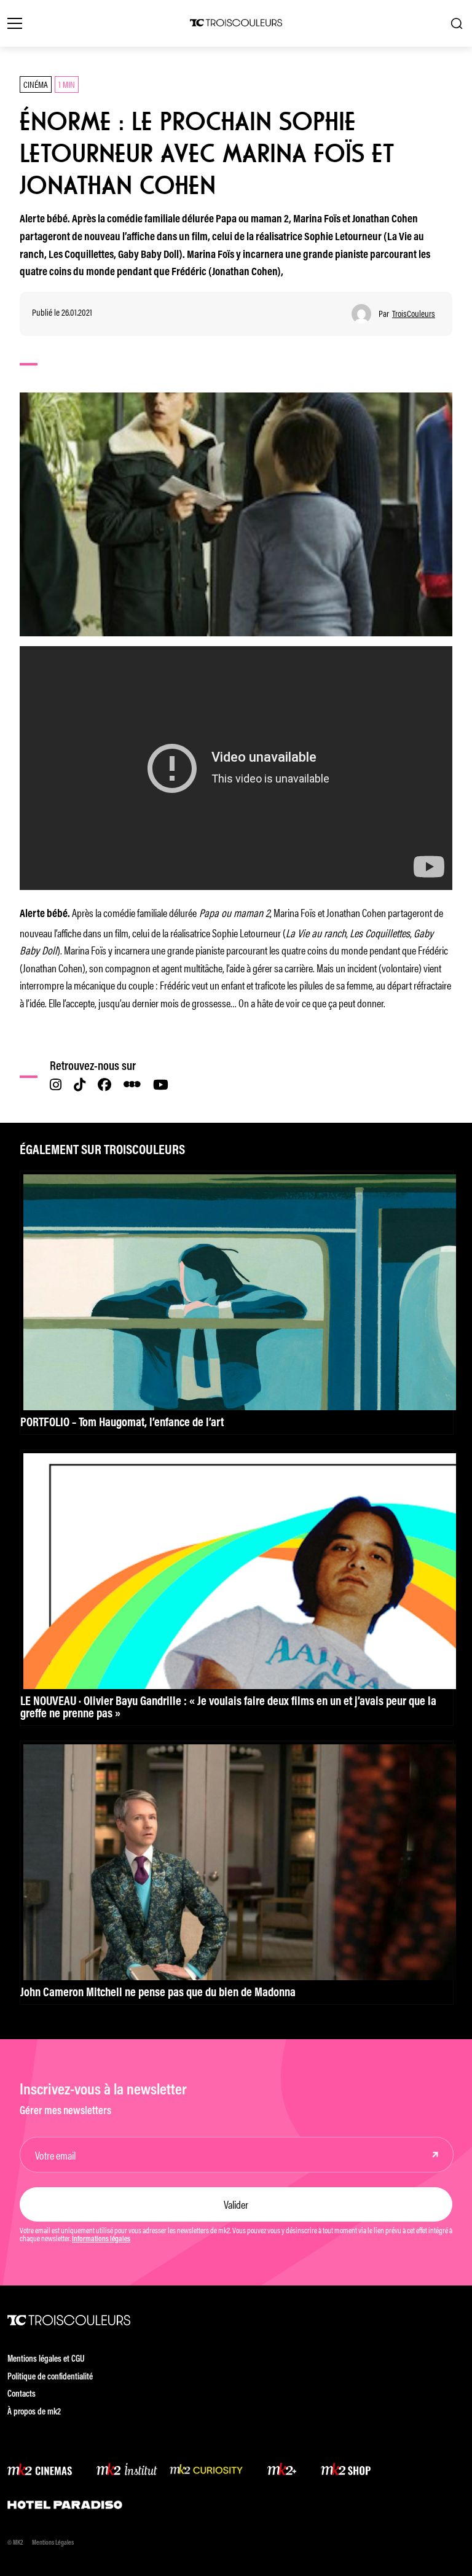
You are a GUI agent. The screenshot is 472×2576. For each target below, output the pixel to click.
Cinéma (36, 84)
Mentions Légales (53, 2543)
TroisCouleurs (414, 314)
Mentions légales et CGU (46, 2359)
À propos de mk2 (34, 2412)
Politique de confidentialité (50, 2377)
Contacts (22, 2395)
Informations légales (101, 2239)
